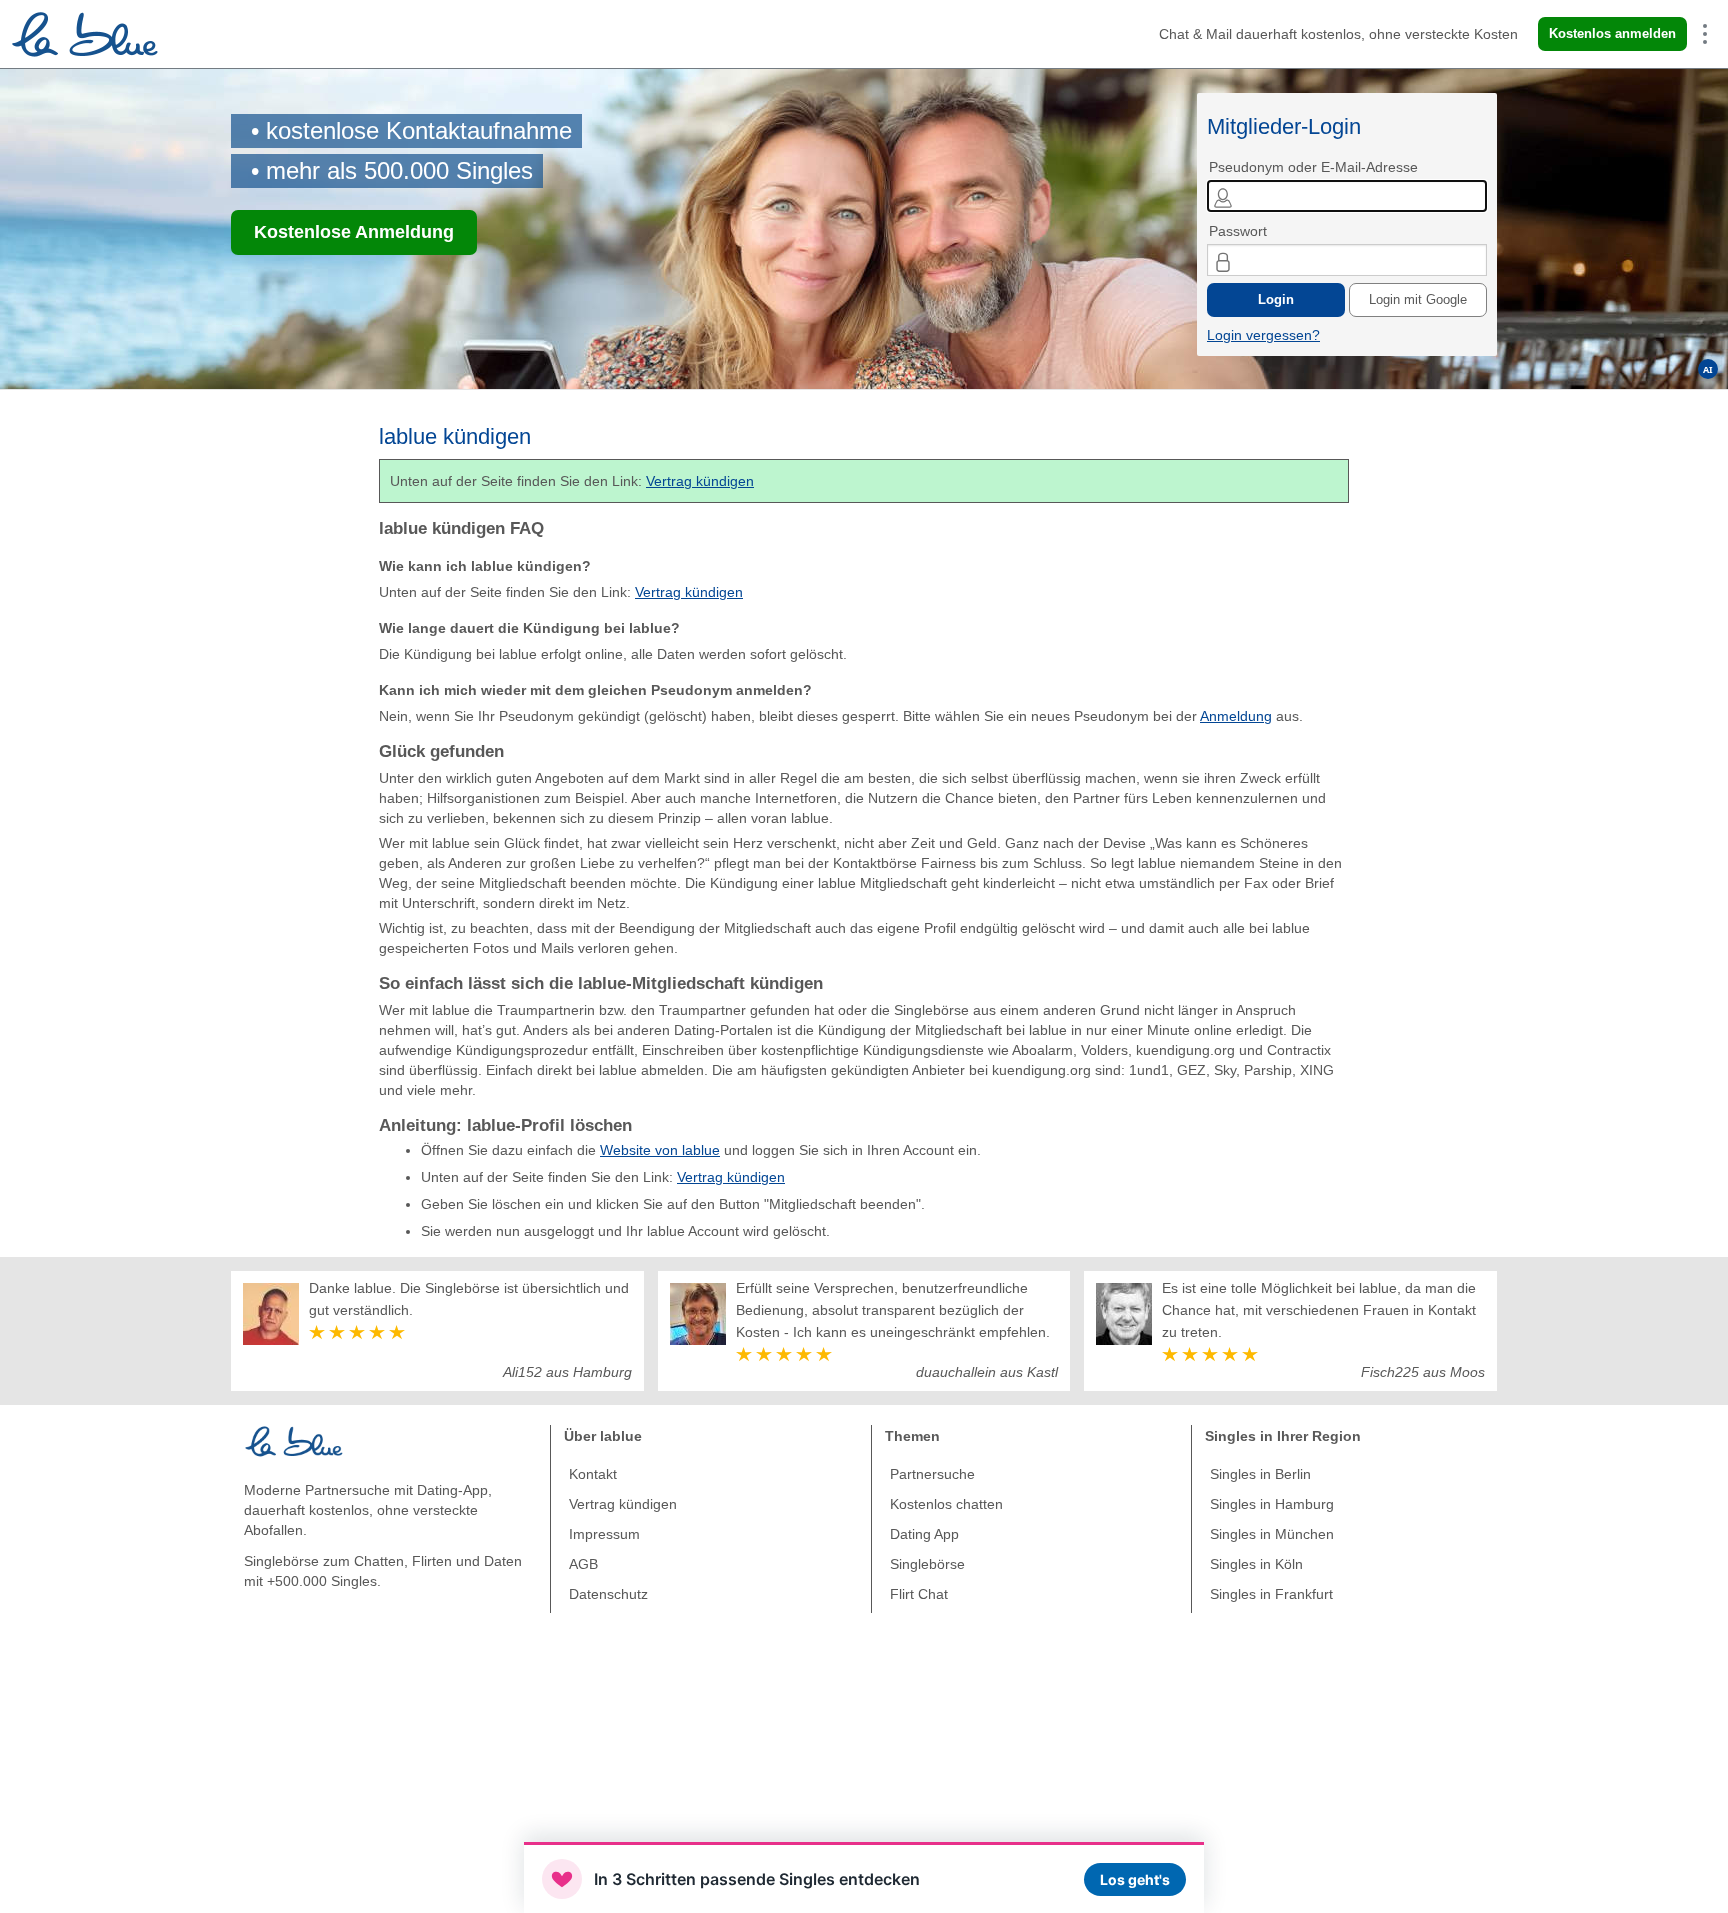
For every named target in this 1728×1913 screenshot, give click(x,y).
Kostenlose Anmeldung (354, 232)
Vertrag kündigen (700, 481)
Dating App (924, 1534)
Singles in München (1272, 1534)
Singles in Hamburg (1272, 1504)
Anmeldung (1236, 716)
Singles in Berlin (1260, 1474)
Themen (912, 1436)
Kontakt (593, 1474)
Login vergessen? (1263, 335)
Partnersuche (932, 1474)
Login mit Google (1418, 299)
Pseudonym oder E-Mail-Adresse (1313, 167)
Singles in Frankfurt (1271, 1594)
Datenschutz (608, 1594)
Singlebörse (927, 1564)
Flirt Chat (919, 1594)
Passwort (1238, 231)
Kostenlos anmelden (1612, 33)
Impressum (604, 1534)
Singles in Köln (1256, 1564)
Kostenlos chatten (946, 1504)
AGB (583, 1564)
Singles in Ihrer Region (1283, 1436)
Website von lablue (660, 1150)
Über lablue (603, 1436)
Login (1276, 299)
